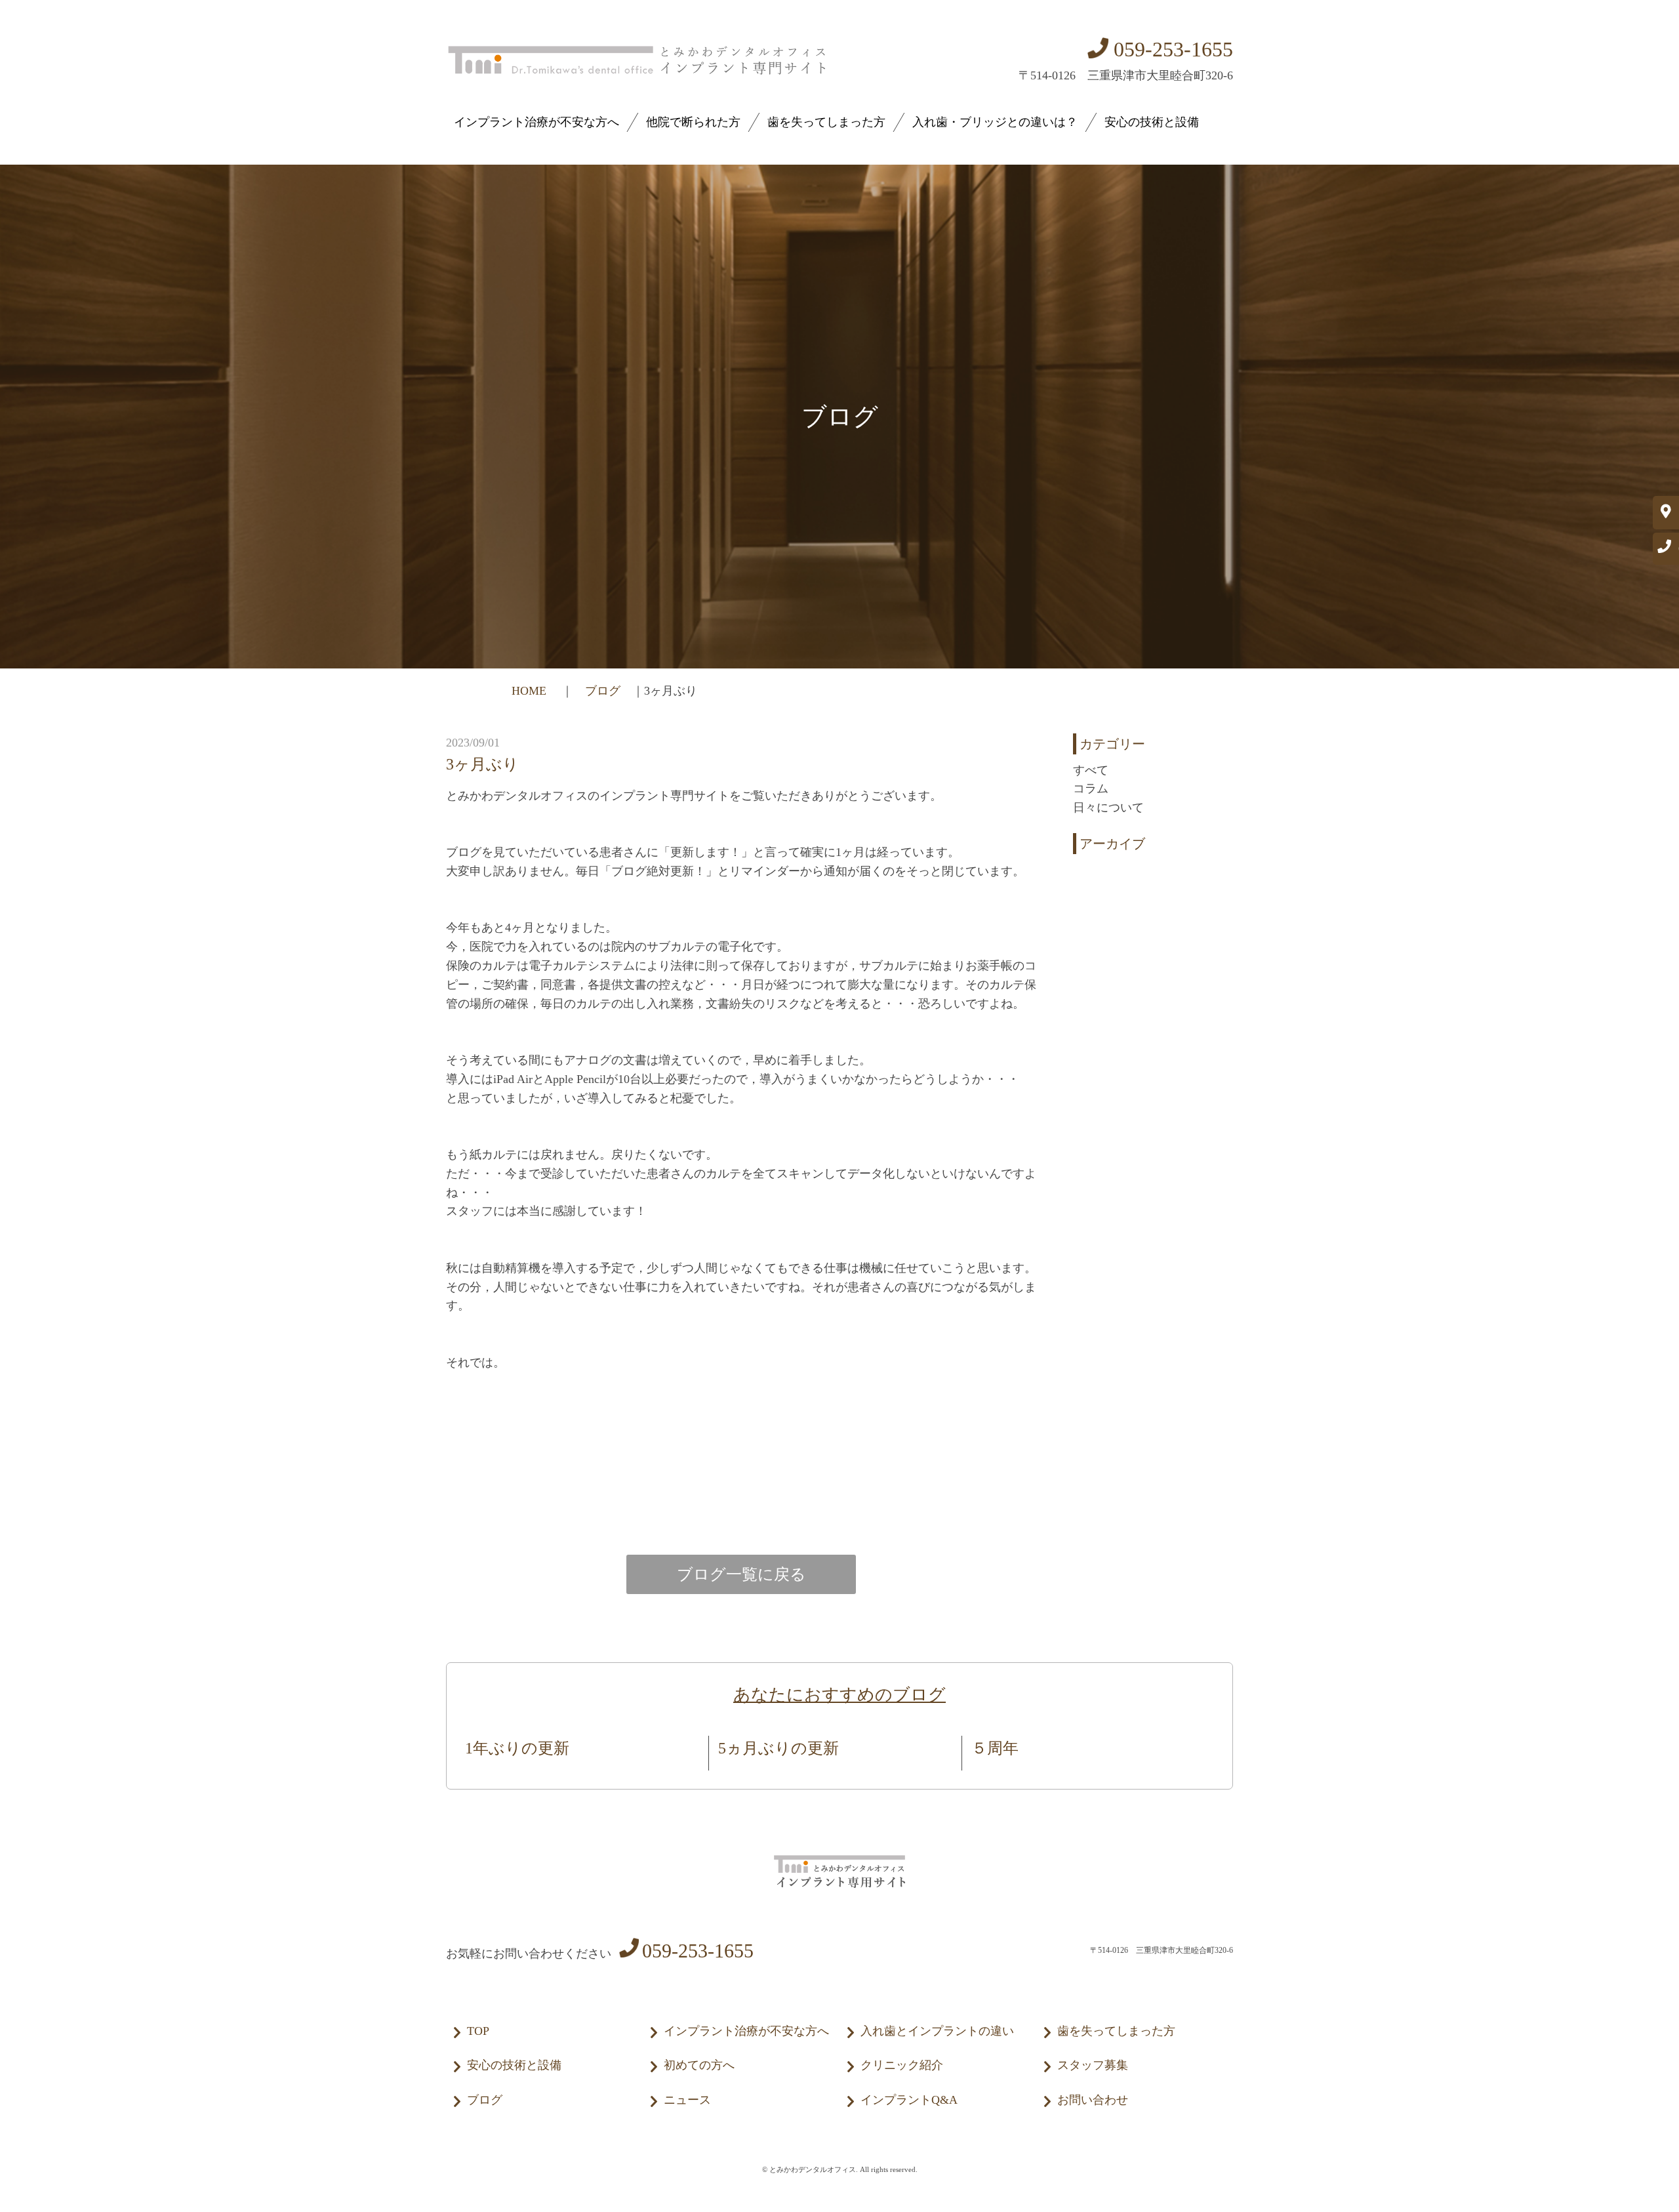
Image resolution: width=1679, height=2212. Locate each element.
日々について (1108, 808)
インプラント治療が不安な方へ (536, 122)
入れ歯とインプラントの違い (937, 2031)
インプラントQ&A (909, 2100)
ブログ (603, 691)
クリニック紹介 (902, 2065)
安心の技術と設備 (1152, 122)
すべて (1091, 770)
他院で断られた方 (693, 122)
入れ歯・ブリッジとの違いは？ (995, 122)
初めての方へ (699, 2065)
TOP (478, 2031)
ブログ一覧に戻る (741, 1574)
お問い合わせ (1093, 2100)
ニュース (687, 2100)
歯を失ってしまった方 (826, 122)
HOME (531, 691)
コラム (1091, 789)
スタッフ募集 (1093, 2065)
